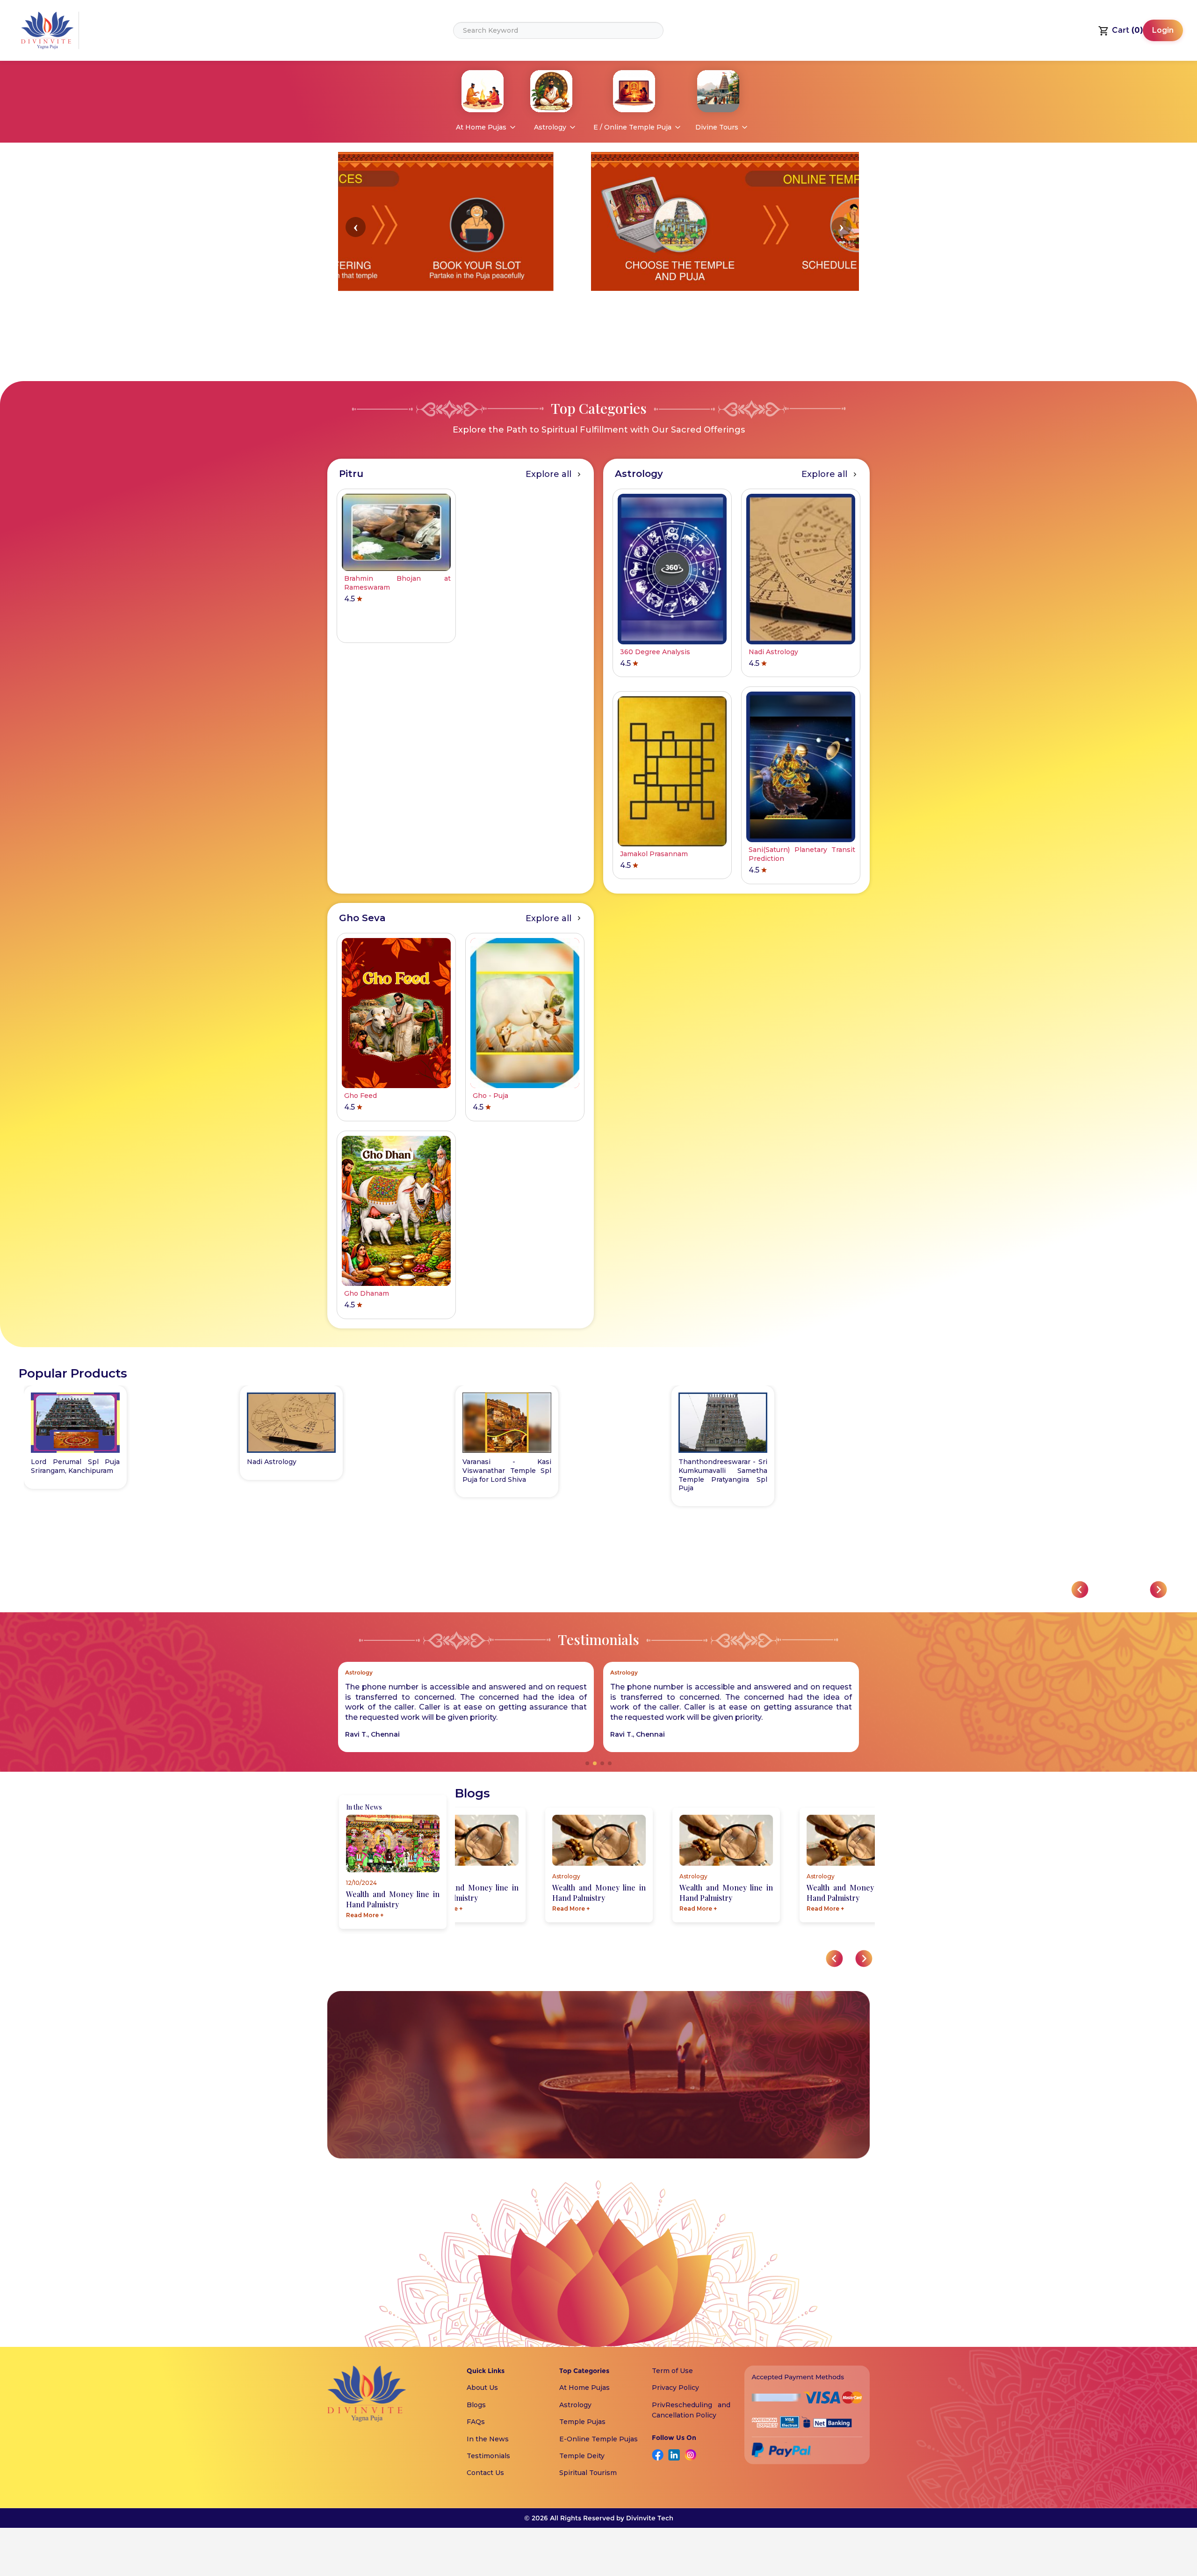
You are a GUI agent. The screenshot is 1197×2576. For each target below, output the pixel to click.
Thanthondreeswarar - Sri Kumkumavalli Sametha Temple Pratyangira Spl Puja (723, 1475)
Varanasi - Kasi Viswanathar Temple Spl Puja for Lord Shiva (507, 1471)
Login (1163, 30)
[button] (356, 227)
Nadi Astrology (272, 1462)
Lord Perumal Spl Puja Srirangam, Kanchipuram (75, 1466)
